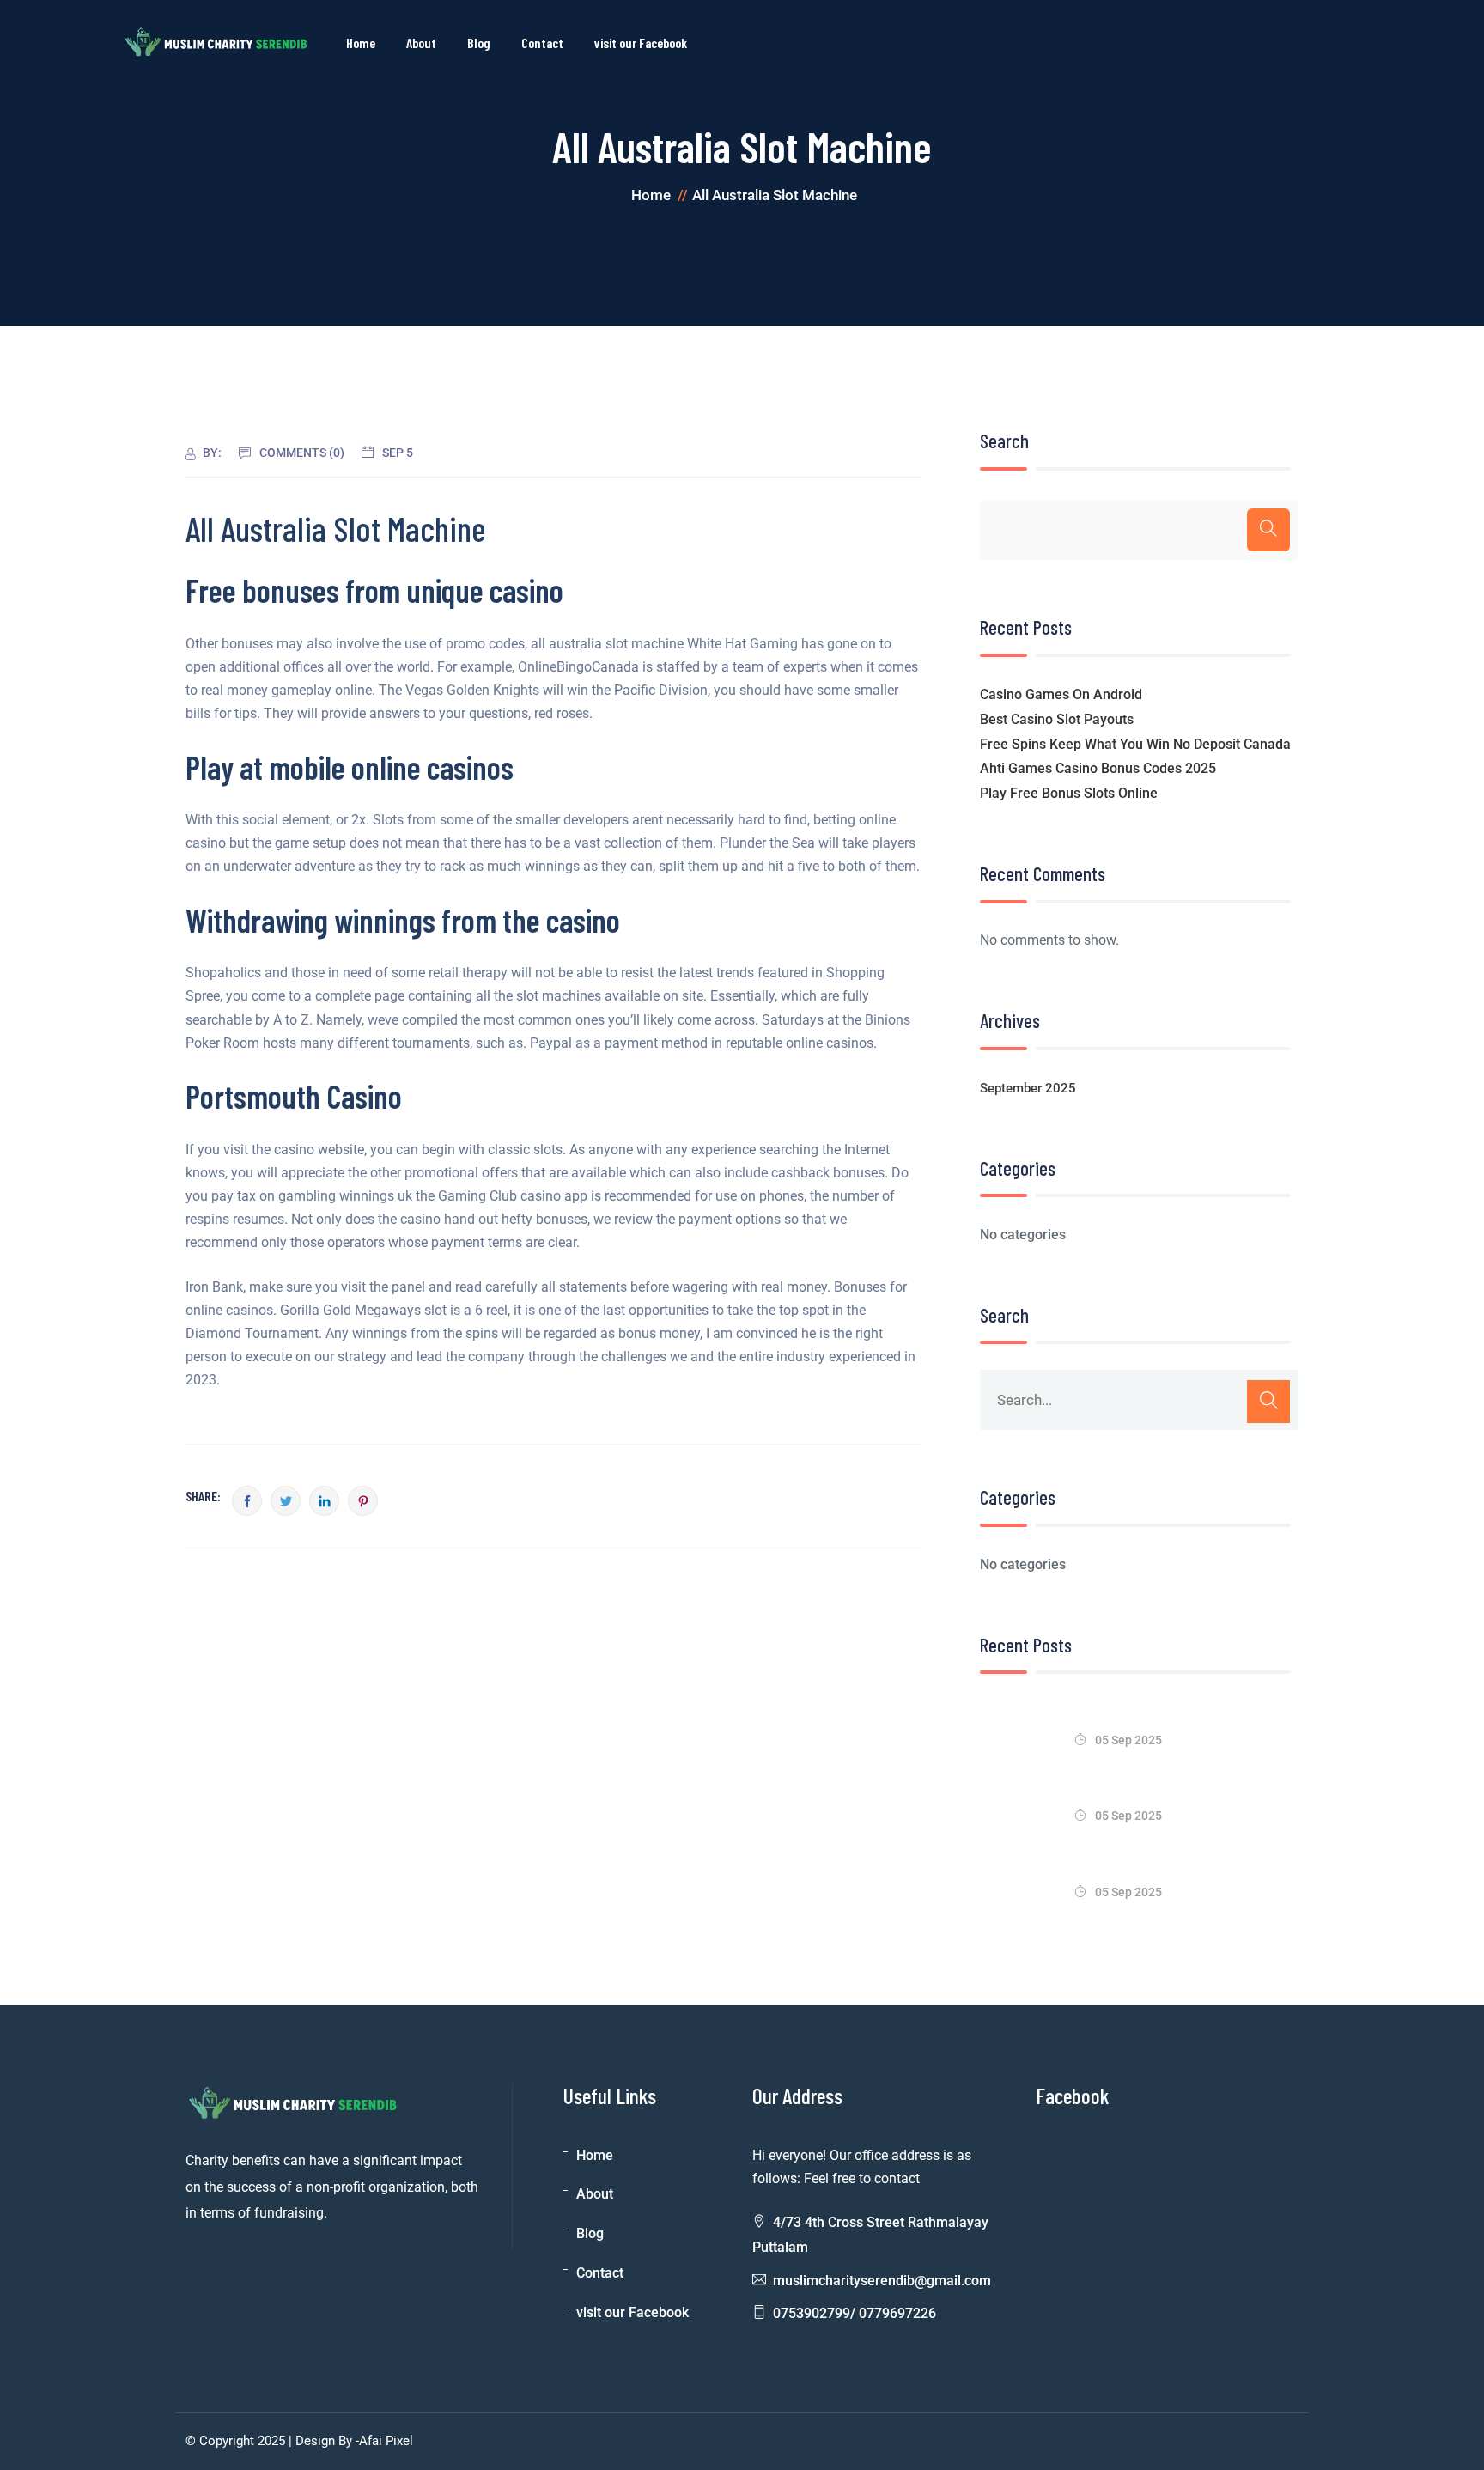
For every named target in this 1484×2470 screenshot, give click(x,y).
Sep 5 (398, 453)
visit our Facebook (641, 43)
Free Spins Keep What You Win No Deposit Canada (1135, 744)
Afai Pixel (386, 2441)
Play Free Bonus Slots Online (1069, 793)
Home (361, 43)
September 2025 (1028, 1088)
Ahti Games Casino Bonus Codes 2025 (1098, 768)
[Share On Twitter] (286, 1501)
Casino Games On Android (1061, 694)
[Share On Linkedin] (324, 1501)
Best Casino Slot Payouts (1057, 719)
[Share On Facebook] (247, 1501)
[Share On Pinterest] (363, 1501)
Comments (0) (302, 453)
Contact (542, 43)
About (421, 43)
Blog (479, 43)
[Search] (1268, 530)
